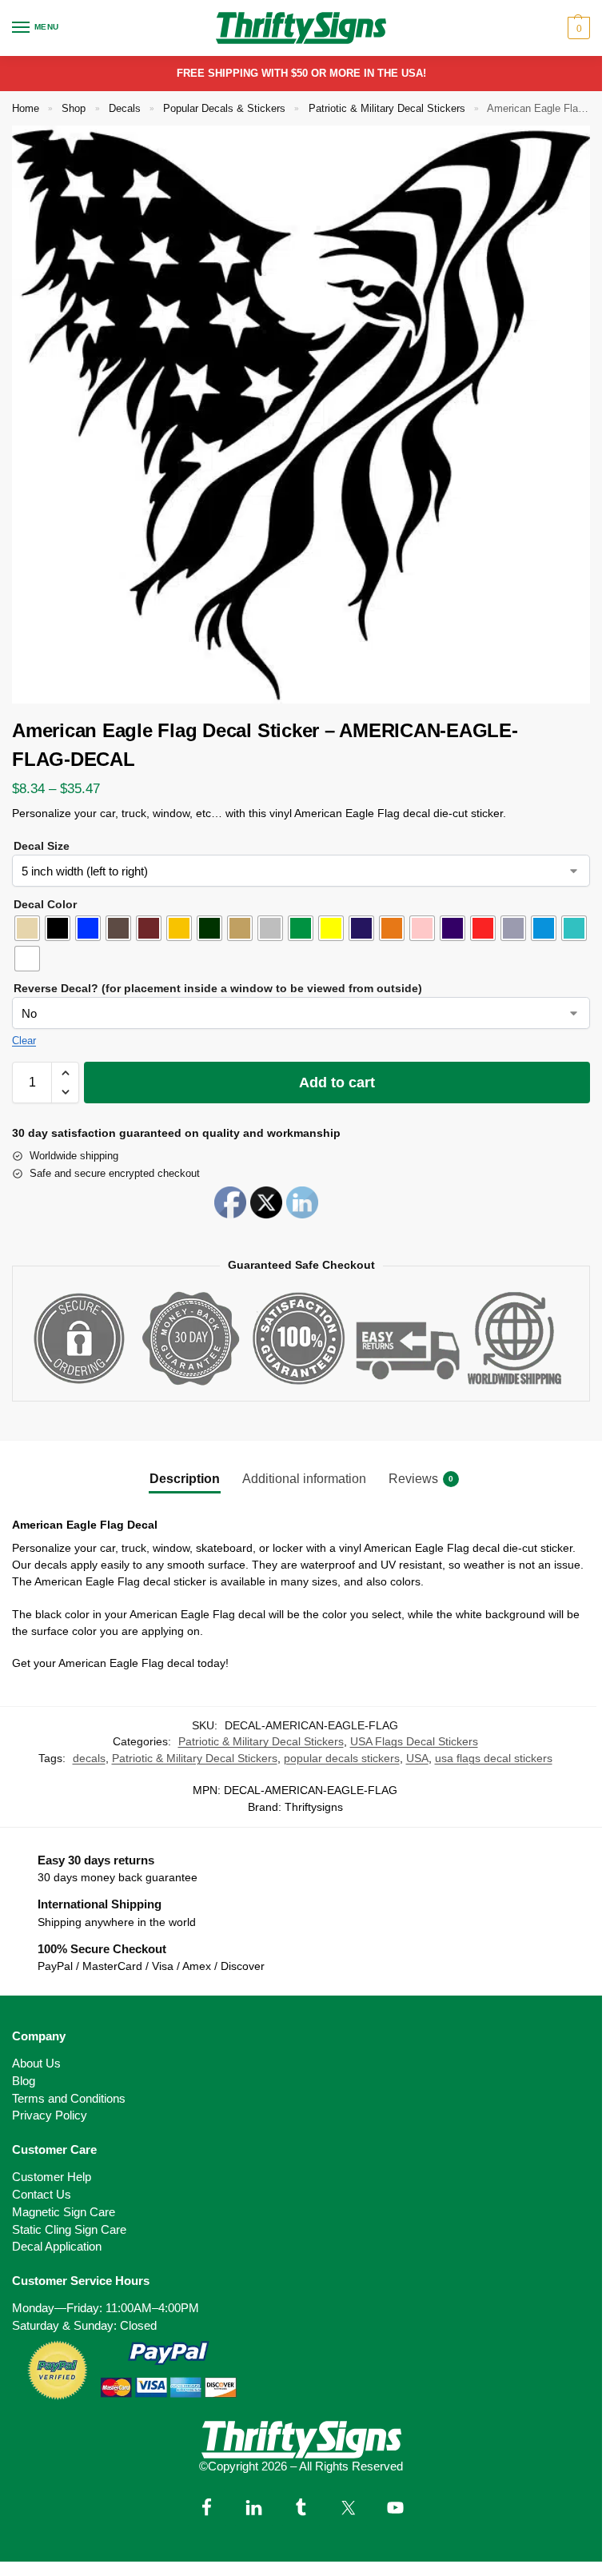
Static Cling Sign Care (69, 2230)
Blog (24, 2081)
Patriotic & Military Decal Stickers (387, 108)
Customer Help (52, 2177)
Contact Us (42, 2195)
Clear (24, 1041)
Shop (74, 108)
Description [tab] (185, 1479)
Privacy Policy (50, 2115)
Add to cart (337, 1083)
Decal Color (45, 904)
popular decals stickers (342, 1759)
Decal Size (42, 846)
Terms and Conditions (69, 2099)
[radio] (27, 928)
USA (417, 1759)
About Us (36, 2064)
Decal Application (57, 2247)
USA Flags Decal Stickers (414, 1742)
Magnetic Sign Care (64, 2212)
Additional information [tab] (304, 1479)
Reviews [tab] (421, 1479)
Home (26, 108)
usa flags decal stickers (494, 1759)
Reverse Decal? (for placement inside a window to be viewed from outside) (218, 988)
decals (89, 1759)
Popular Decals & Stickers (224, 108)
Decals (125, 108)
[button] (577, 28)
